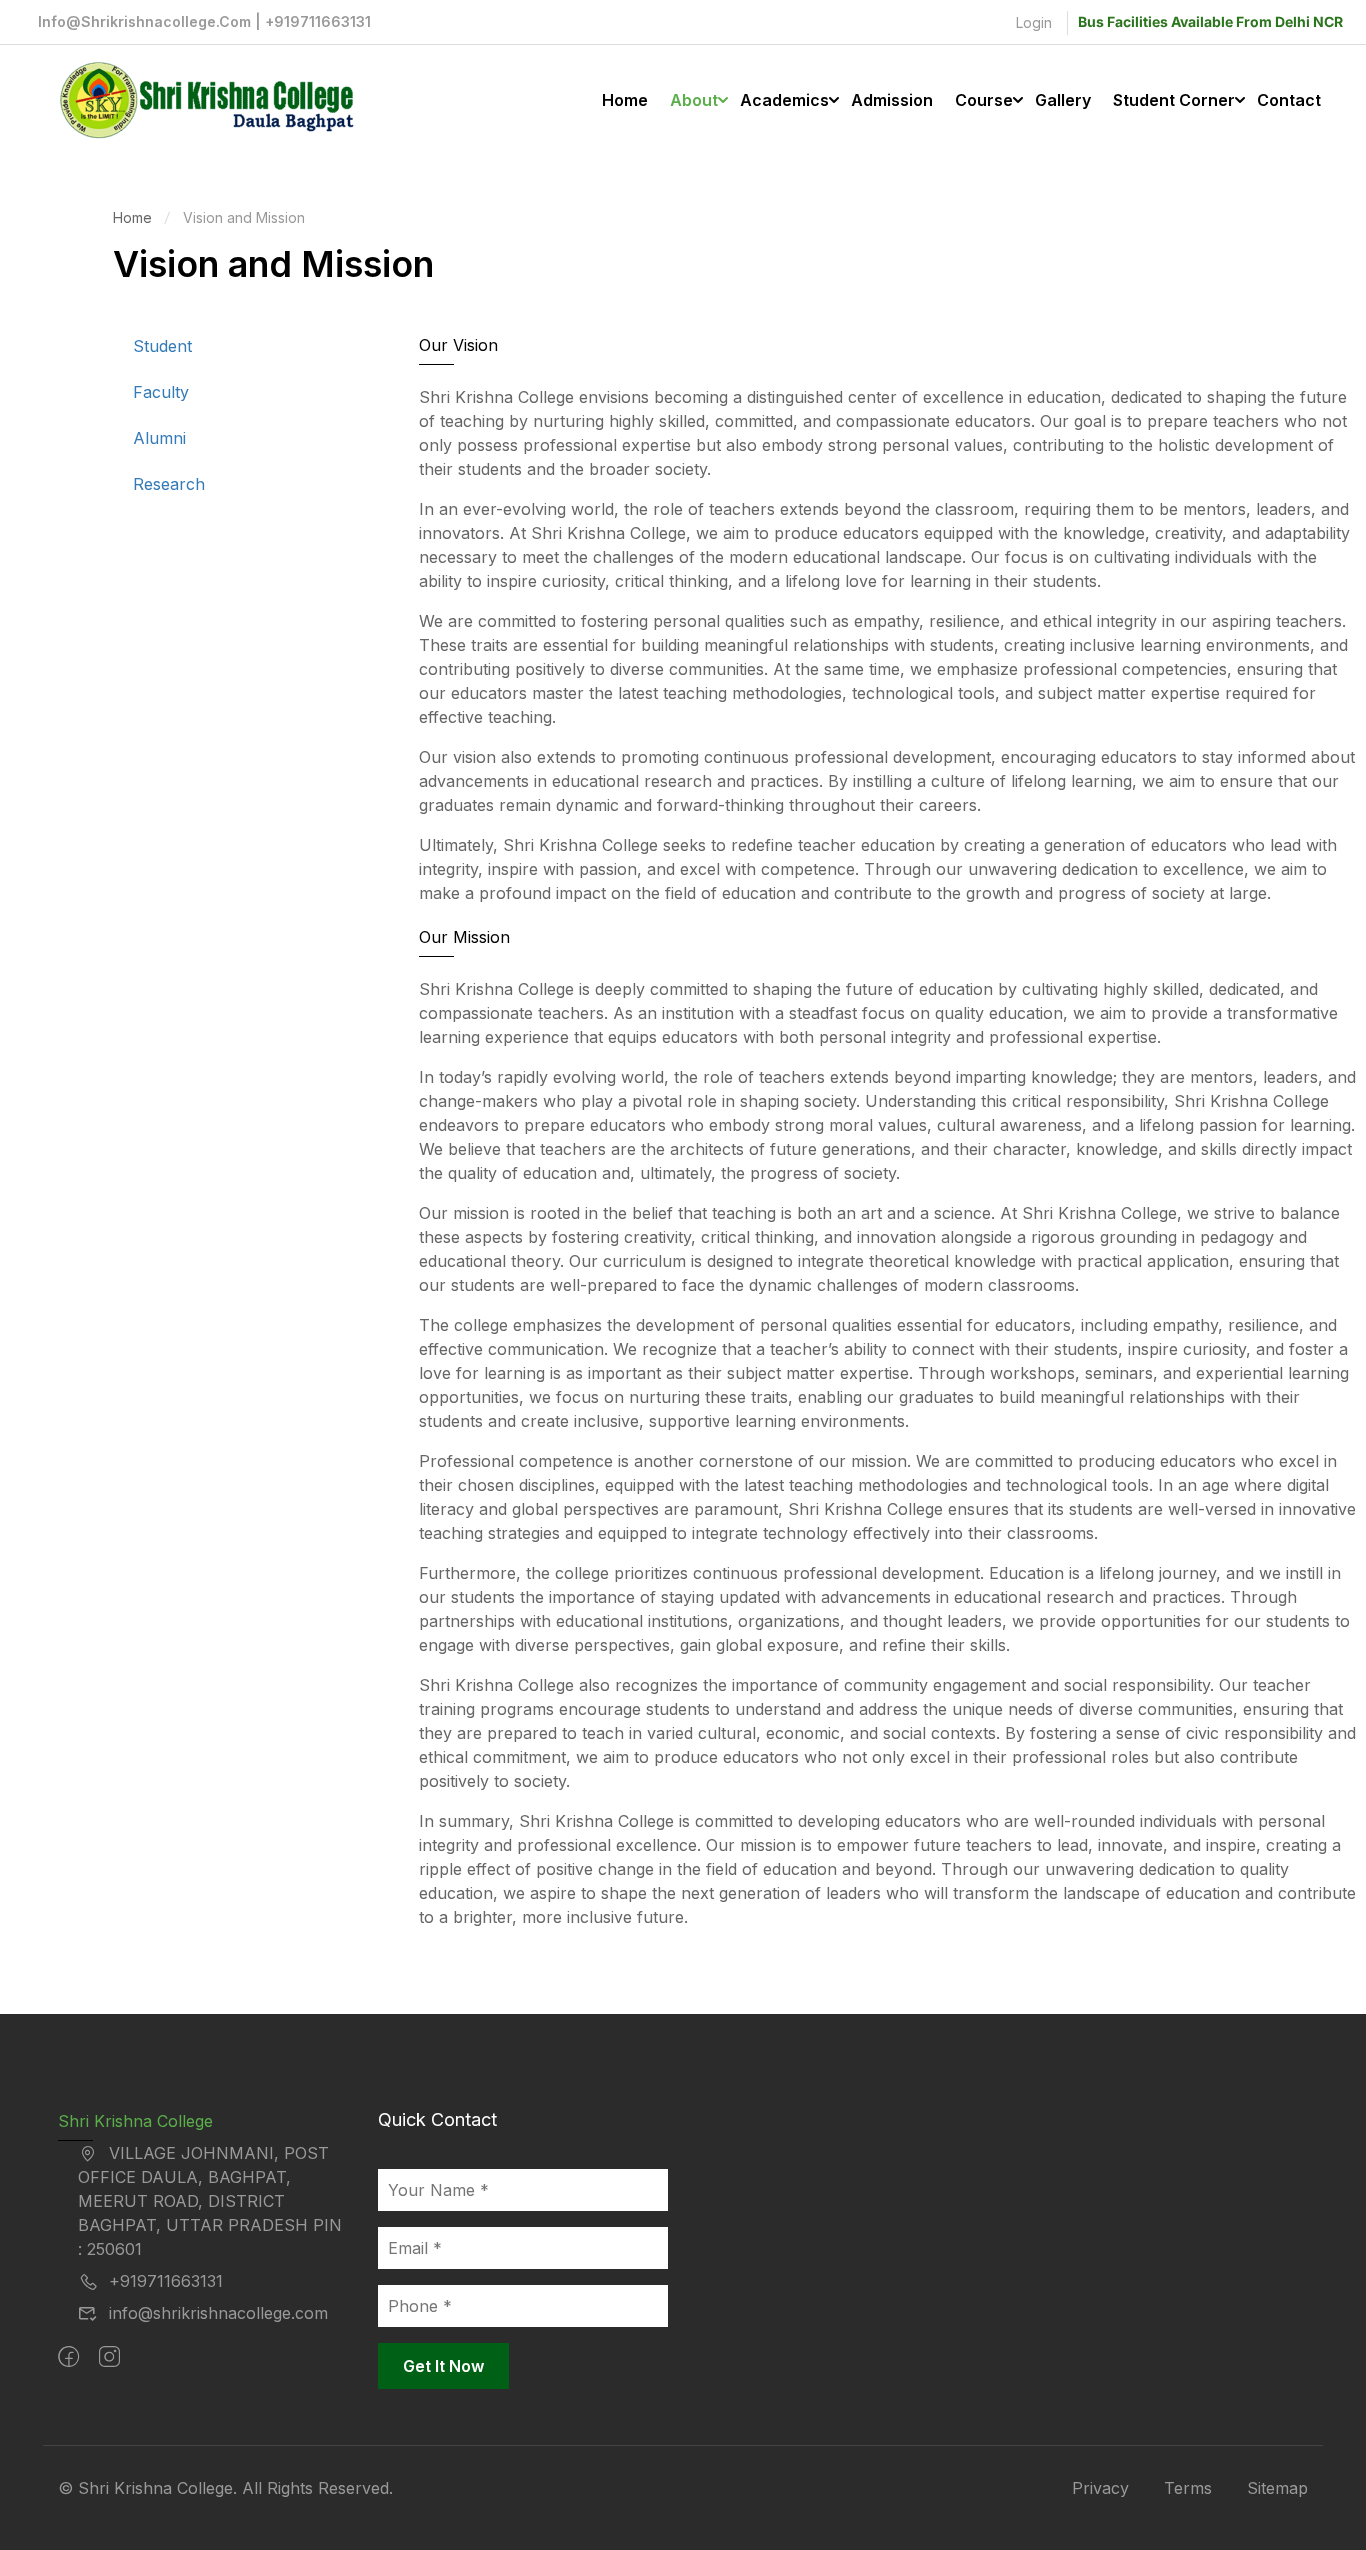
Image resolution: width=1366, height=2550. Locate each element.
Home (625, 100)
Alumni (159, 438)
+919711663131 (166, 2281)
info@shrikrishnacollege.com (218, 2313)
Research (169, 484)
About (694, 100)
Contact (1289, 100)
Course (984, 100)
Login (1034, 22)
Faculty (161, 392)
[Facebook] (68, 2357)
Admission (892, 100)
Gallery (1063, 100)
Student (162, 346)
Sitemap (1277, 2488)
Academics (784, 100)
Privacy (1100, 2488)
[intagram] (109, 2357)
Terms (1188, 2488)
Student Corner (1174, 100)
